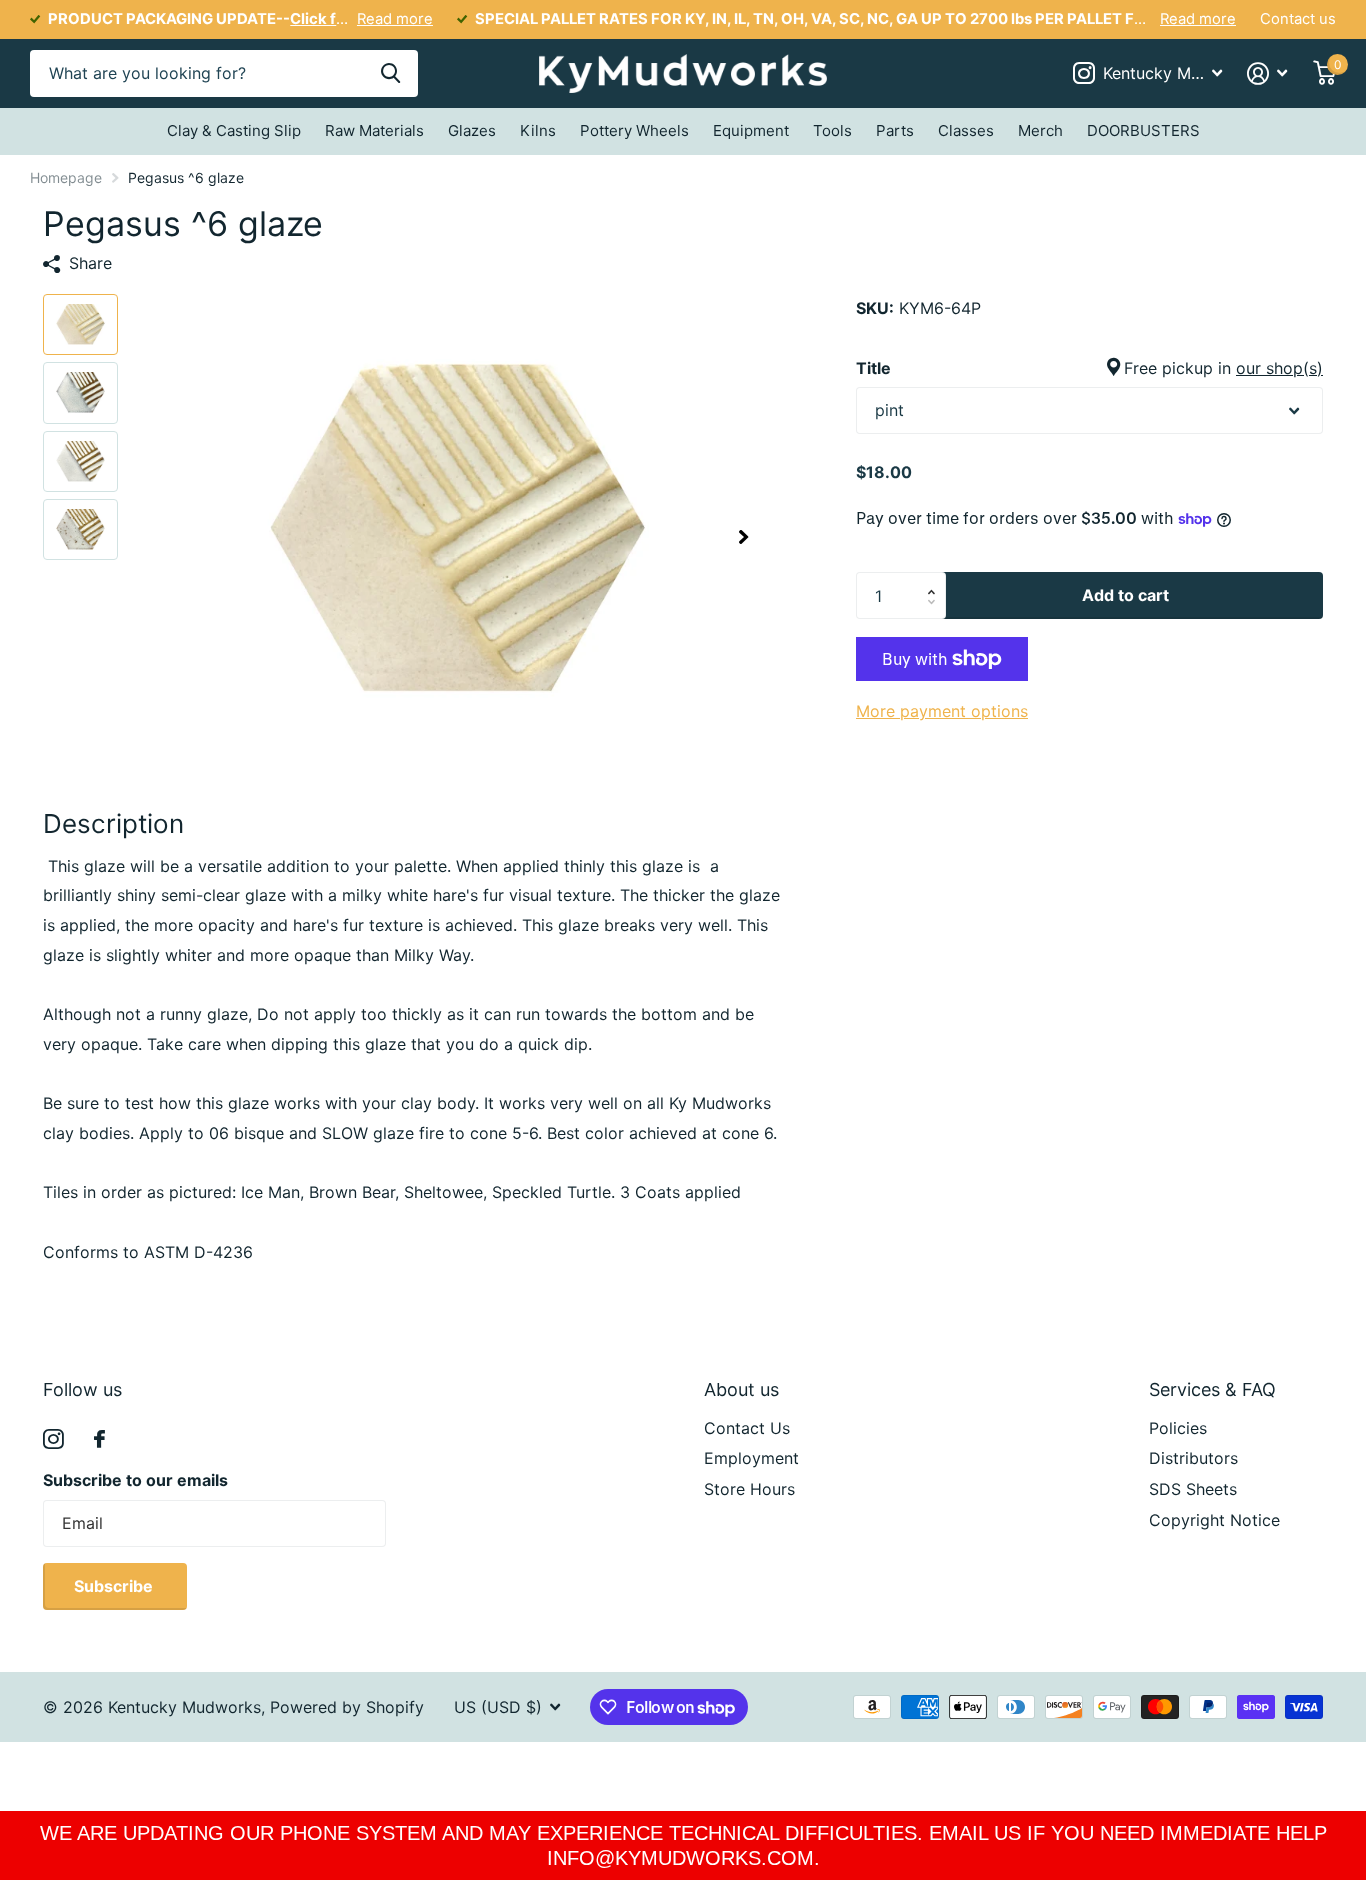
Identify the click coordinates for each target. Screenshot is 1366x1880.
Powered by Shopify (347, 1707)
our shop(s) (1279, 367)
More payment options (942, 711)
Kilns (538, 130)
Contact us (1298, 19)
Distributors (1193, 1458)
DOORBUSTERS (1143, 130)
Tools (832, 130)
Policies (1178, 1428)
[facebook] (99, 1439)
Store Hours (749, 1489)
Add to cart (1125, 595)
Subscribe (115, 1586)
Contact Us (747, 1428)
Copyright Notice (1214, 1520)
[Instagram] (53, 1439)
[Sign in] (1267, 73)
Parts (895, 130)
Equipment (751, 130)
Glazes (472, 130)
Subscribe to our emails (135, 1480)
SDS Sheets (1193, 1489)
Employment (751, 1458)
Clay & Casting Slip (234, 130)
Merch (1040, 130)
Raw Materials (374, 130)
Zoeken (390, 73)
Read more (395, 19)
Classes (966, 130)
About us (741, 1389)
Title (1089, 367)
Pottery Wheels (634, 130)
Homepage (66, 177)
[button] (743, 536)
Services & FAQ (1212, 1389)
